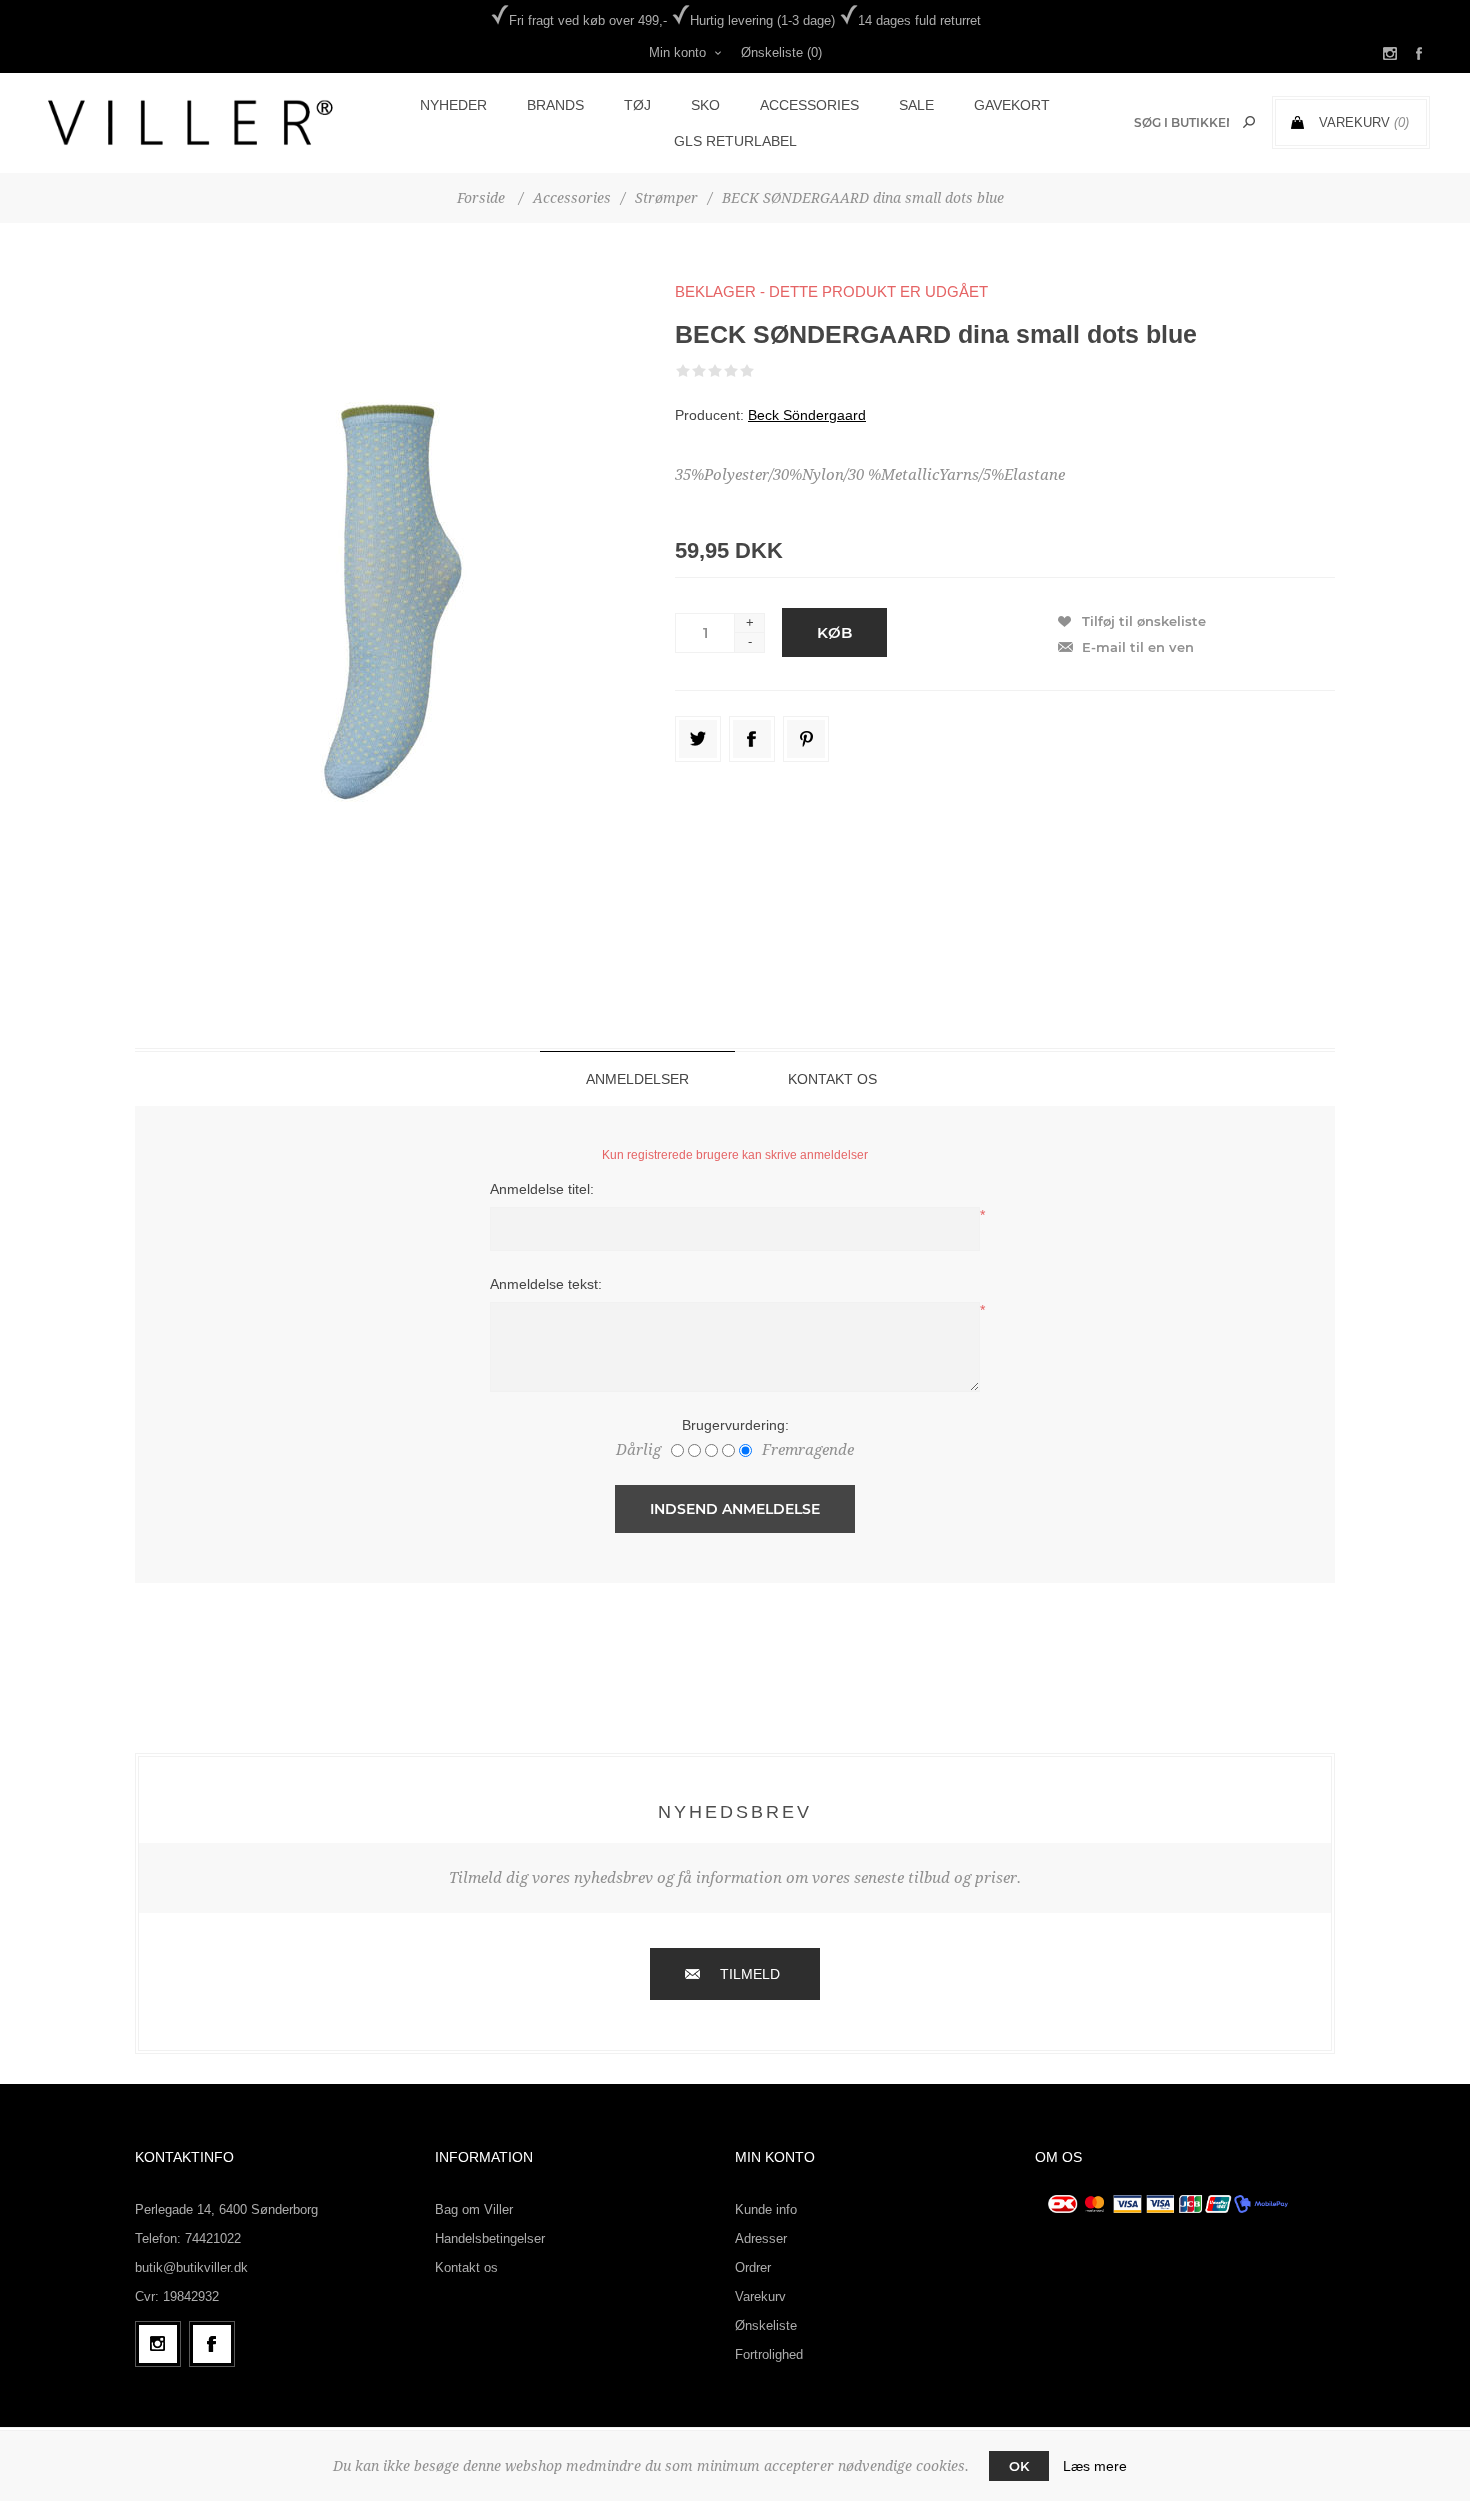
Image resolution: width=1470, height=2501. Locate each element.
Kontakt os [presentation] (832, 1079)
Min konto (677, 52)
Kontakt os (466, 2267)
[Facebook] (212, 2344)
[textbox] (1181, 122)
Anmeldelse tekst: (546, 1284)
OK (1019, 2466)
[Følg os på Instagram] (158, 2344)
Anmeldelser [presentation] (637, 1079)
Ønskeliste (766, 2325)
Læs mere (1095, 2466)
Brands (555, 105)
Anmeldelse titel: (542, 1189)
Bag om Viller (474, 2209)
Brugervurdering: (735, 1425)
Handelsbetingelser (490, 2238)
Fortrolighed (769, 2354)
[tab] (637, 1078)
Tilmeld (750, 1974)
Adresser (761, 2238)
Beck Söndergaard (807, 415)
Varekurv (760, 2296)
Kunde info (766, 2209)
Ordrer (753, 2267)
